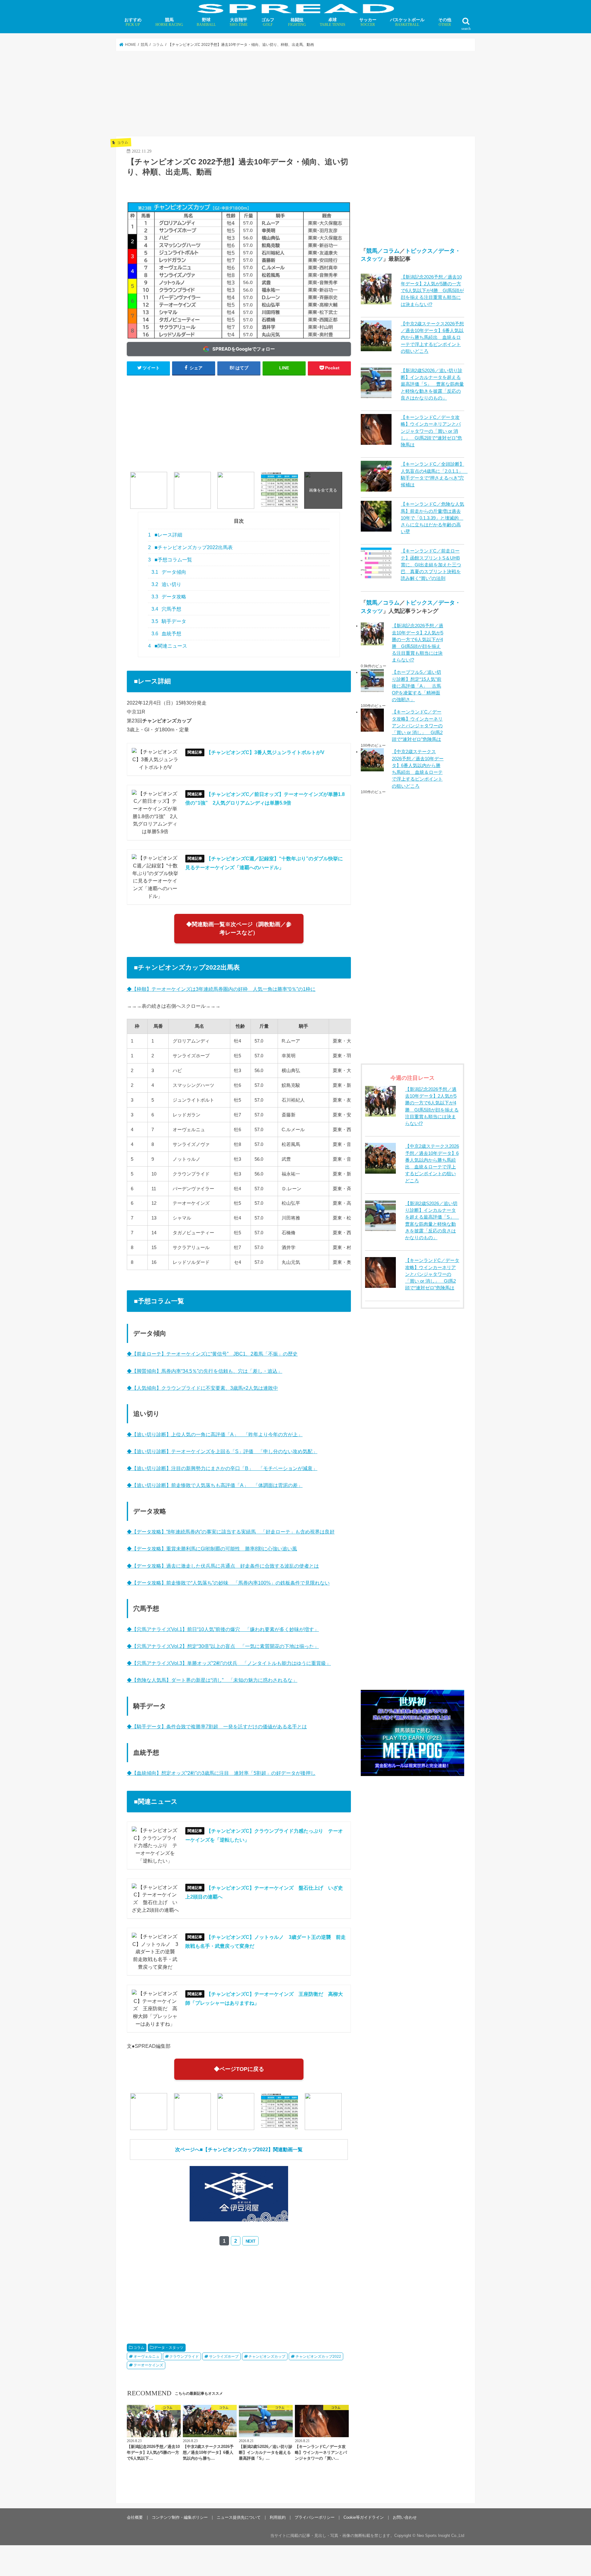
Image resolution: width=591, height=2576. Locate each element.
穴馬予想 (167, 609)
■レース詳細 (165, 535)
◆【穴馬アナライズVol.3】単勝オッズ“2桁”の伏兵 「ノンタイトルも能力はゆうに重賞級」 (229, 1663)
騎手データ (169, 621)
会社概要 (135, 2517)
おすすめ (133, 22)
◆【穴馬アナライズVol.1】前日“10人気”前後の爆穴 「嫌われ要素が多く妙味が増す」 (223, 1629)
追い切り (167, 584)
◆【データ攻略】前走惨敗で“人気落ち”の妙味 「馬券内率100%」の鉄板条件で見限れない (228, 1583)
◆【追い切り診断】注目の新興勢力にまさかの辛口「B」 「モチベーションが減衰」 (222, 1468)
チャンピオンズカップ (267, 2357)
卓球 (333, 22)
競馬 (169, 22)
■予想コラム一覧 (170, 560)
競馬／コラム (383, 251)
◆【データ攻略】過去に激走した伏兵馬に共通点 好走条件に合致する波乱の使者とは (223, 1566)
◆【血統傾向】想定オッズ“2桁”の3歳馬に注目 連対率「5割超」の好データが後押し (221, 1773)
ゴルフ (268, 22)
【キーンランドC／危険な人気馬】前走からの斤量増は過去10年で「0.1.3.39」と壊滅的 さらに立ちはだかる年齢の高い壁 (432, 518)
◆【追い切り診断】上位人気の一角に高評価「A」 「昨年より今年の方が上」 (215, 1434)
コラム (139, 2348)
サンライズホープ (224, 2357)
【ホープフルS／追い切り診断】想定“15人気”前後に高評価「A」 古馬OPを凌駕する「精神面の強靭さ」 (417, 686)
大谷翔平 (239, 22)
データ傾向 (169, 572)
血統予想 (167, 634)
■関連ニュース (168, 646)
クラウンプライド (184, 2357)
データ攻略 (169, 597)
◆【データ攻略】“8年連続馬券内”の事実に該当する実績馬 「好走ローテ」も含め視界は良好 (231, 1532)
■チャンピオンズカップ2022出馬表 (190, 547)
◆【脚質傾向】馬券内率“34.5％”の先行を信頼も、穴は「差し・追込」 (205, 1371)
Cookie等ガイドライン (364, 2517)
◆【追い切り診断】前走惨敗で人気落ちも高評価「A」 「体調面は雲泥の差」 (215, 1485)
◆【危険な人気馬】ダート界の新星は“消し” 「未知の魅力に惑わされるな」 (212, 1680)
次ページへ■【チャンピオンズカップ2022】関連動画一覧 (239, 2149)
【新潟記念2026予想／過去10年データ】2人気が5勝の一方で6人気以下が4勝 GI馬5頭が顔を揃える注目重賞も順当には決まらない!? (432, 291)
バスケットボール (407, 22)
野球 (206, 22)
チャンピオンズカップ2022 (318, 2357)
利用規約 (278, 2517)
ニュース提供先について (239, 2517)
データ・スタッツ (169, 2348)
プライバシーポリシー (315, 2517)
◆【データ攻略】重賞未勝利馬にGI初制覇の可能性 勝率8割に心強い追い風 (212, 1549)
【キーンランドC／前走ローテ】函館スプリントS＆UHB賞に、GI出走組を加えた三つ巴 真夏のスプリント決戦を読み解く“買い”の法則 (431, 565)
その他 (445, 22)
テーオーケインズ (148, 2365)
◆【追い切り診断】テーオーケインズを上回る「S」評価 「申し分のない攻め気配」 (222, 1451)
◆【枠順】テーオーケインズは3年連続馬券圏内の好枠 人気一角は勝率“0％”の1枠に (221, 989)
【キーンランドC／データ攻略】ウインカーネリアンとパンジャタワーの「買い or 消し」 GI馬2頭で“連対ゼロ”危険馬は (431, 431)
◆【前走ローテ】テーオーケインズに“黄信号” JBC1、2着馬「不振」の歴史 (212, 1354)
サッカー (368, 22)
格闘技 (297, 22)
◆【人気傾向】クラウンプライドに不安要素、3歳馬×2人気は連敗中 (202, 1388)
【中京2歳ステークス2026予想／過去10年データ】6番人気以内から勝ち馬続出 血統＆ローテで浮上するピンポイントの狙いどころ (432, 338)
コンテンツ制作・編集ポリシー (180, 2517)
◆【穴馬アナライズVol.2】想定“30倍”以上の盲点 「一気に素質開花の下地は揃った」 (223, 1646)
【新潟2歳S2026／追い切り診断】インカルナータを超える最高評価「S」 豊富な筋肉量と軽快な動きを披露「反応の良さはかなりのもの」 (432, 384)
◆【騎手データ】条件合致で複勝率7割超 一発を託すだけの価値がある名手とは (217, 1726)
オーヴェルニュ (147, 2357)
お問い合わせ (405, 2517)
